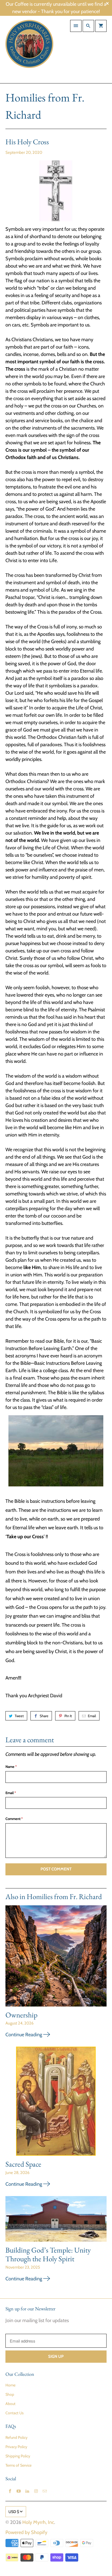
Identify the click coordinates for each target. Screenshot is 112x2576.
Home (10, 2385)
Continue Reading (24, 2035)
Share (44, 1716)
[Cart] (101, 26)
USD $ (14, 2512)
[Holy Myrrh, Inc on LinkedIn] (27, 2491)
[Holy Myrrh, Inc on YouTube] (18, 2491)
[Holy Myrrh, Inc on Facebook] (10, 2491)
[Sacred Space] (56, 2103)
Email (92, 1716)
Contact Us (15, 2413)
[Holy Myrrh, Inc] (29, 50)
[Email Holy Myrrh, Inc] (45, 2491)
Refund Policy (16, 2437)
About (10, 2404)
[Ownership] (56, 1958)
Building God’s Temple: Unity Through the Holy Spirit (48, 2254)
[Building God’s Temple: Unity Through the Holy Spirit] (56, 2221)
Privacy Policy (16, 2447)
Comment (14, 1819)
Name (11, 1767)
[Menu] (76, 26)
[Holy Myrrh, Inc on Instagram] (36, 2491)
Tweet (19, 1716)
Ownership (21, 2015)
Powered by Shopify (26, 2532)
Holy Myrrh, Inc (38, 2522)
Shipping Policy (18, 2456)
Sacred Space (23, 2164)
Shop (10, 2394)
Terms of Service (18, 2465)
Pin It (68, 1716)
